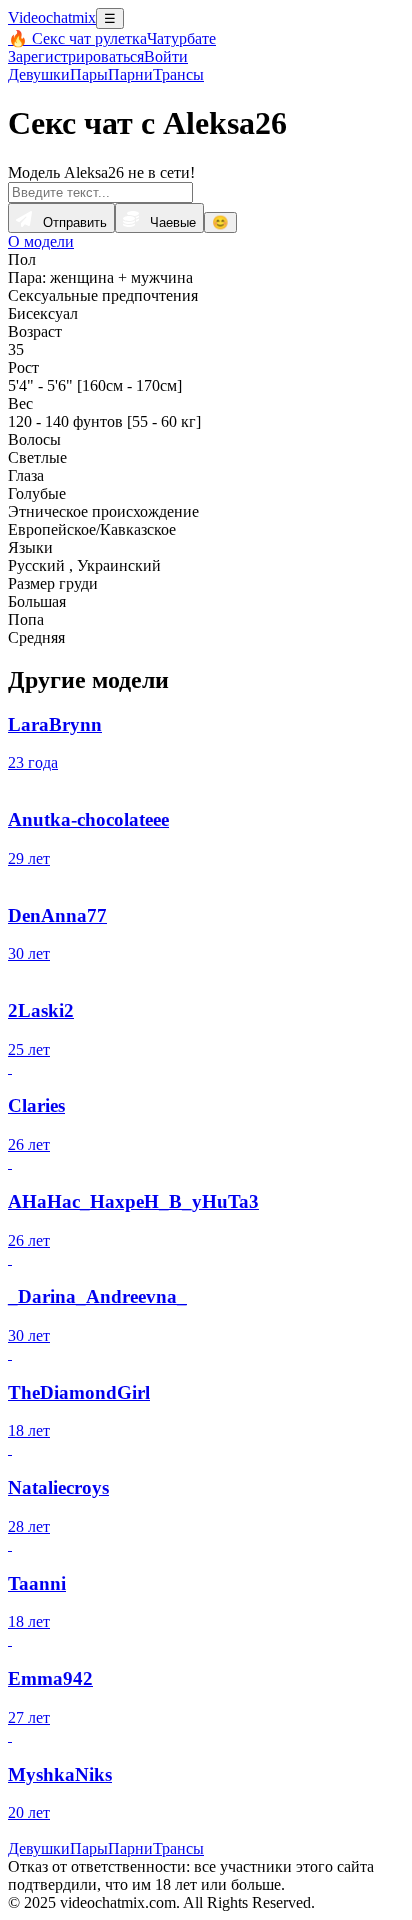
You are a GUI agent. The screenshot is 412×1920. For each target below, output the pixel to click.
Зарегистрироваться (76, 56)
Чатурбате (181, 38)
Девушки (39, 74)
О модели (41, 241)
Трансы (178, 74)
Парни (130, 74)
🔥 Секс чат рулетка (77, 38)
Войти (166, 56)
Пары (89, 74)
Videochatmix (52, 17)
